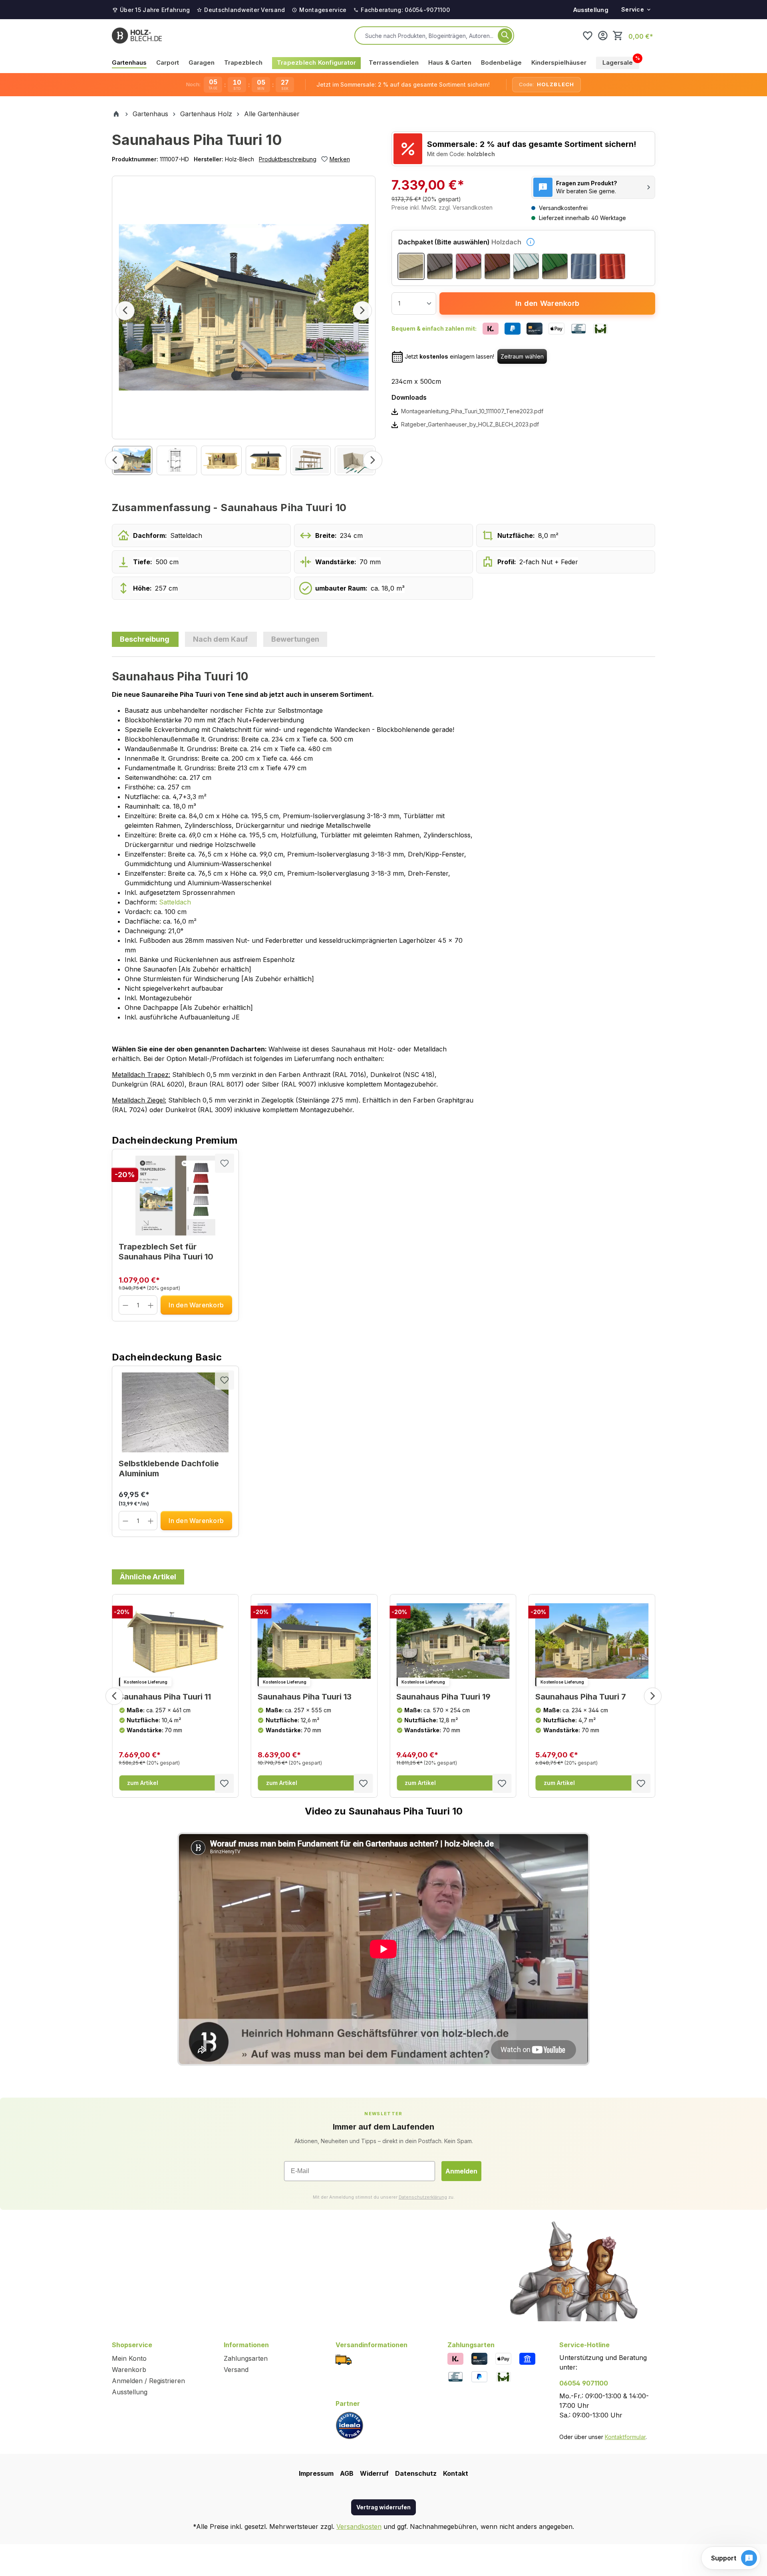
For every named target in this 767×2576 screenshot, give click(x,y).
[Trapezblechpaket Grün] (555, 266)
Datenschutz (416, 2473)
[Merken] (225, 1163)
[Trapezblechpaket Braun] (497, 266)
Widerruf (374, 2473)
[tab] (145, 639)
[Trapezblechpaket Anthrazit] (440, 266)
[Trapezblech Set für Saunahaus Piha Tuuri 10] (175, 1196)
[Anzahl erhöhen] (151, 1305)
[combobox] (430, 36)
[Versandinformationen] (344, 2359)
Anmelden (461, 2171)
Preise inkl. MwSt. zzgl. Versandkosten (442, 207)
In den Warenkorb (547, 303)
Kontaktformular (625, 2437)
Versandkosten (359, 2526)
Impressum (316, 2473)
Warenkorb (129, 2370)
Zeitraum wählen (522, 356)
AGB (347, 2473)
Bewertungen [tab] (295, 639)
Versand (236, 2370)
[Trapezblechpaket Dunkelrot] (469, 266)
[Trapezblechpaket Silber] (526, 266)
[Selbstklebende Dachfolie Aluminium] (175, 1412)
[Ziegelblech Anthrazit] (584, 266)
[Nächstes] (362, 311)
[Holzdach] (411, 266)
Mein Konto (129, 2358)
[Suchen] (505, 36)
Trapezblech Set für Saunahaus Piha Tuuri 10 (166, 1252)
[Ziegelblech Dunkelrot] (612, 266)
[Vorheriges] (125, 311)
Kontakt (456, 2473)
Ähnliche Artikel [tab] (148, 1577)
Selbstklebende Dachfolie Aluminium (169, 1468)
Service (633, 9)
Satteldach (175, 902)
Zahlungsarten (246, 2358)
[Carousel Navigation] (383, 1696)
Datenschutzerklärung (423, 2197)
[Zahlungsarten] (455, 2358)
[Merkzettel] (588, 36)
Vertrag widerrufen (383, 2507)
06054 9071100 (584, 2383)
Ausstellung (591, 10)
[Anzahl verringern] (126, 1305)
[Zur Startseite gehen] (137, 36)
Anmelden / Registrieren (148, 2381)
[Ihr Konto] (603, 36)
